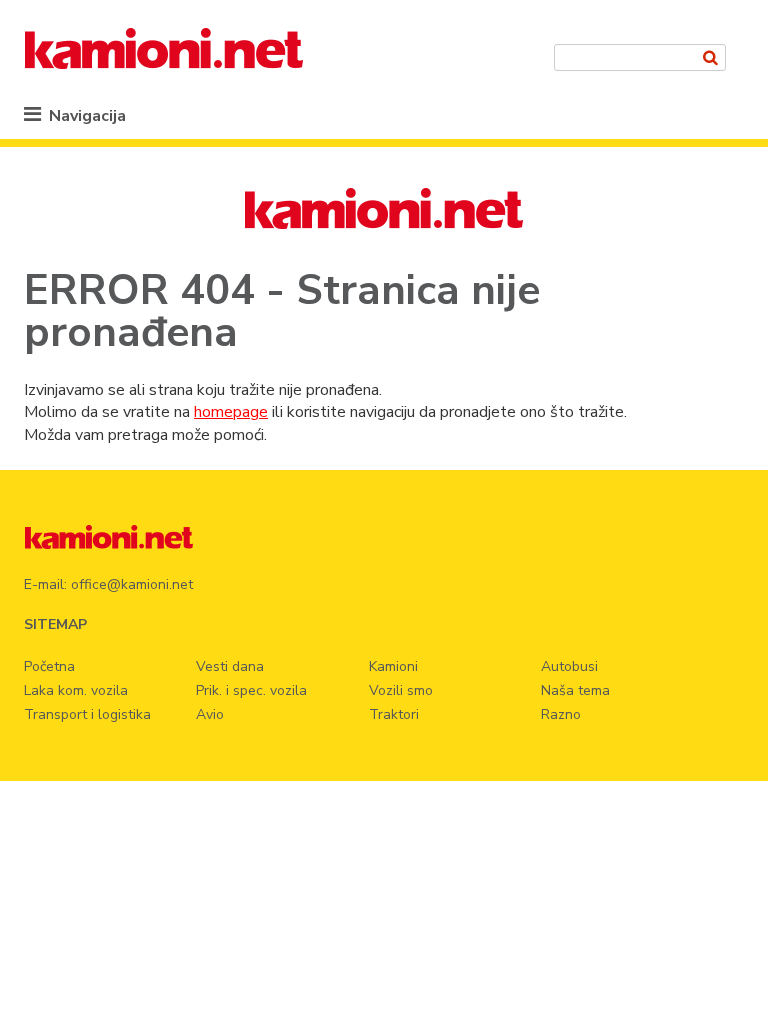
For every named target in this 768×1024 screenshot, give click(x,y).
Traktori (394, 714)
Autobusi (569, 666)
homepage (231, 412)
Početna (49, 666)
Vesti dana (230, 666)
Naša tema (575, 690)
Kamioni (393, 666)
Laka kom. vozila (76, 690)
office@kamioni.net (132, 584)
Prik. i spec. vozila (251, 690)
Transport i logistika (87, 714)
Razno (561, 714)
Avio (210, 714)
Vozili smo (401, 690)
